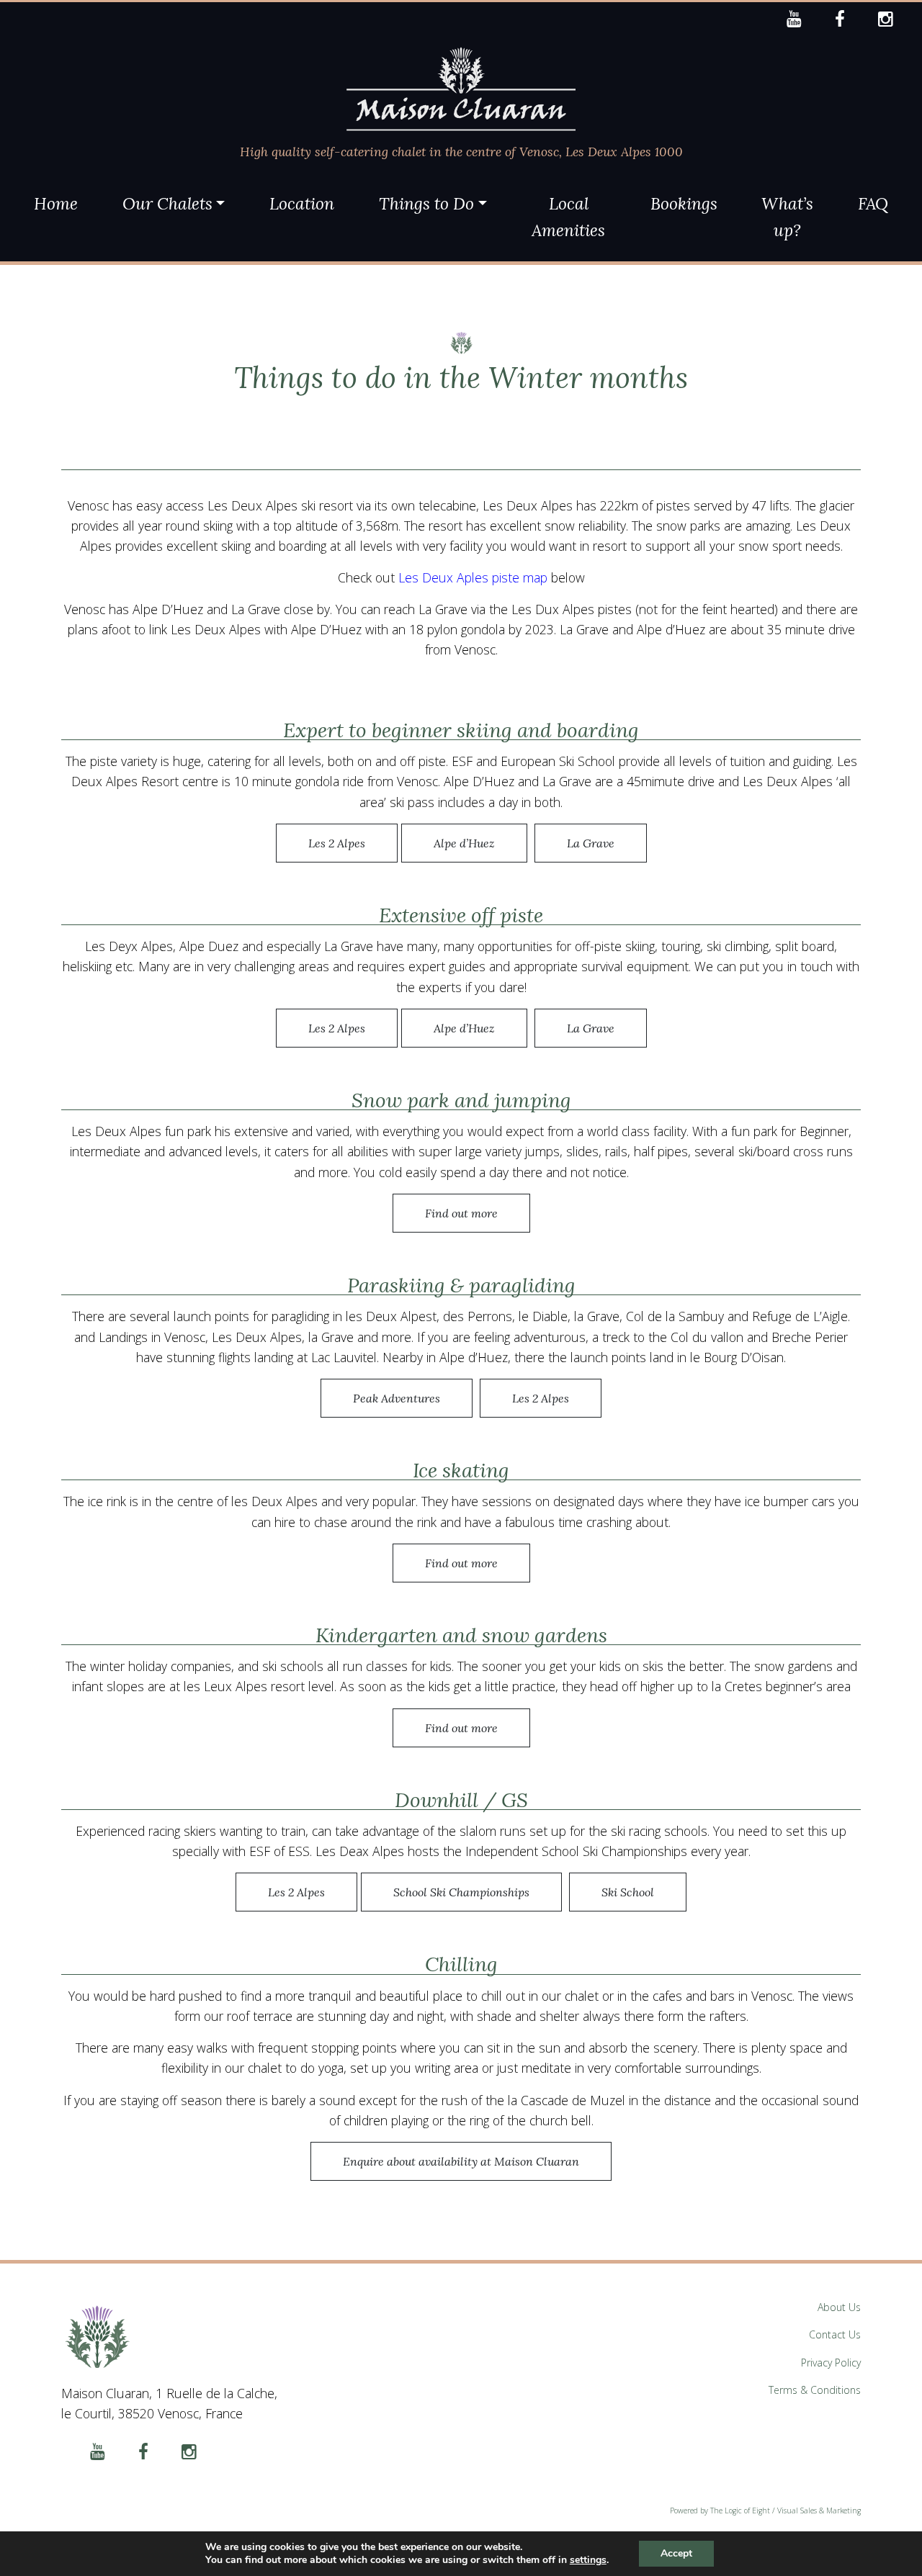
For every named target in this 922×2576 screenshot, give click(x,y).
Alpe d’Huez (464, 843)
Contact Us (835, 2334)
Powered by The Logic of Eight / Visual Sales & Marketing (765, 2510)
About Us (839, 2307)
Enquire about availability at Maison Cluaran (461, 2161)
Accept (676, 2553)
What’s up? (787, 217)
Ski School (628, 1892)
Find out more (461, 1213)
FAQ (873, 203)
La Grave (591, 843)
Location (302, 203)
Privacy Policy (831, 2363)
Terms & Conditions (815, 2390)
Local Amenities (568, 217)
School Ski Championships (461, 1892)
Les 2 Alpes (337, 843)
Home (56, 203)
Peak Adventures (397, 1398)
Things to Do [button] (426, 203)
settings (588, 2560)
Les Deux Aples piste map (473, 577)
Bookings (684, 203)
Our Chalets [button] (167, 203)
